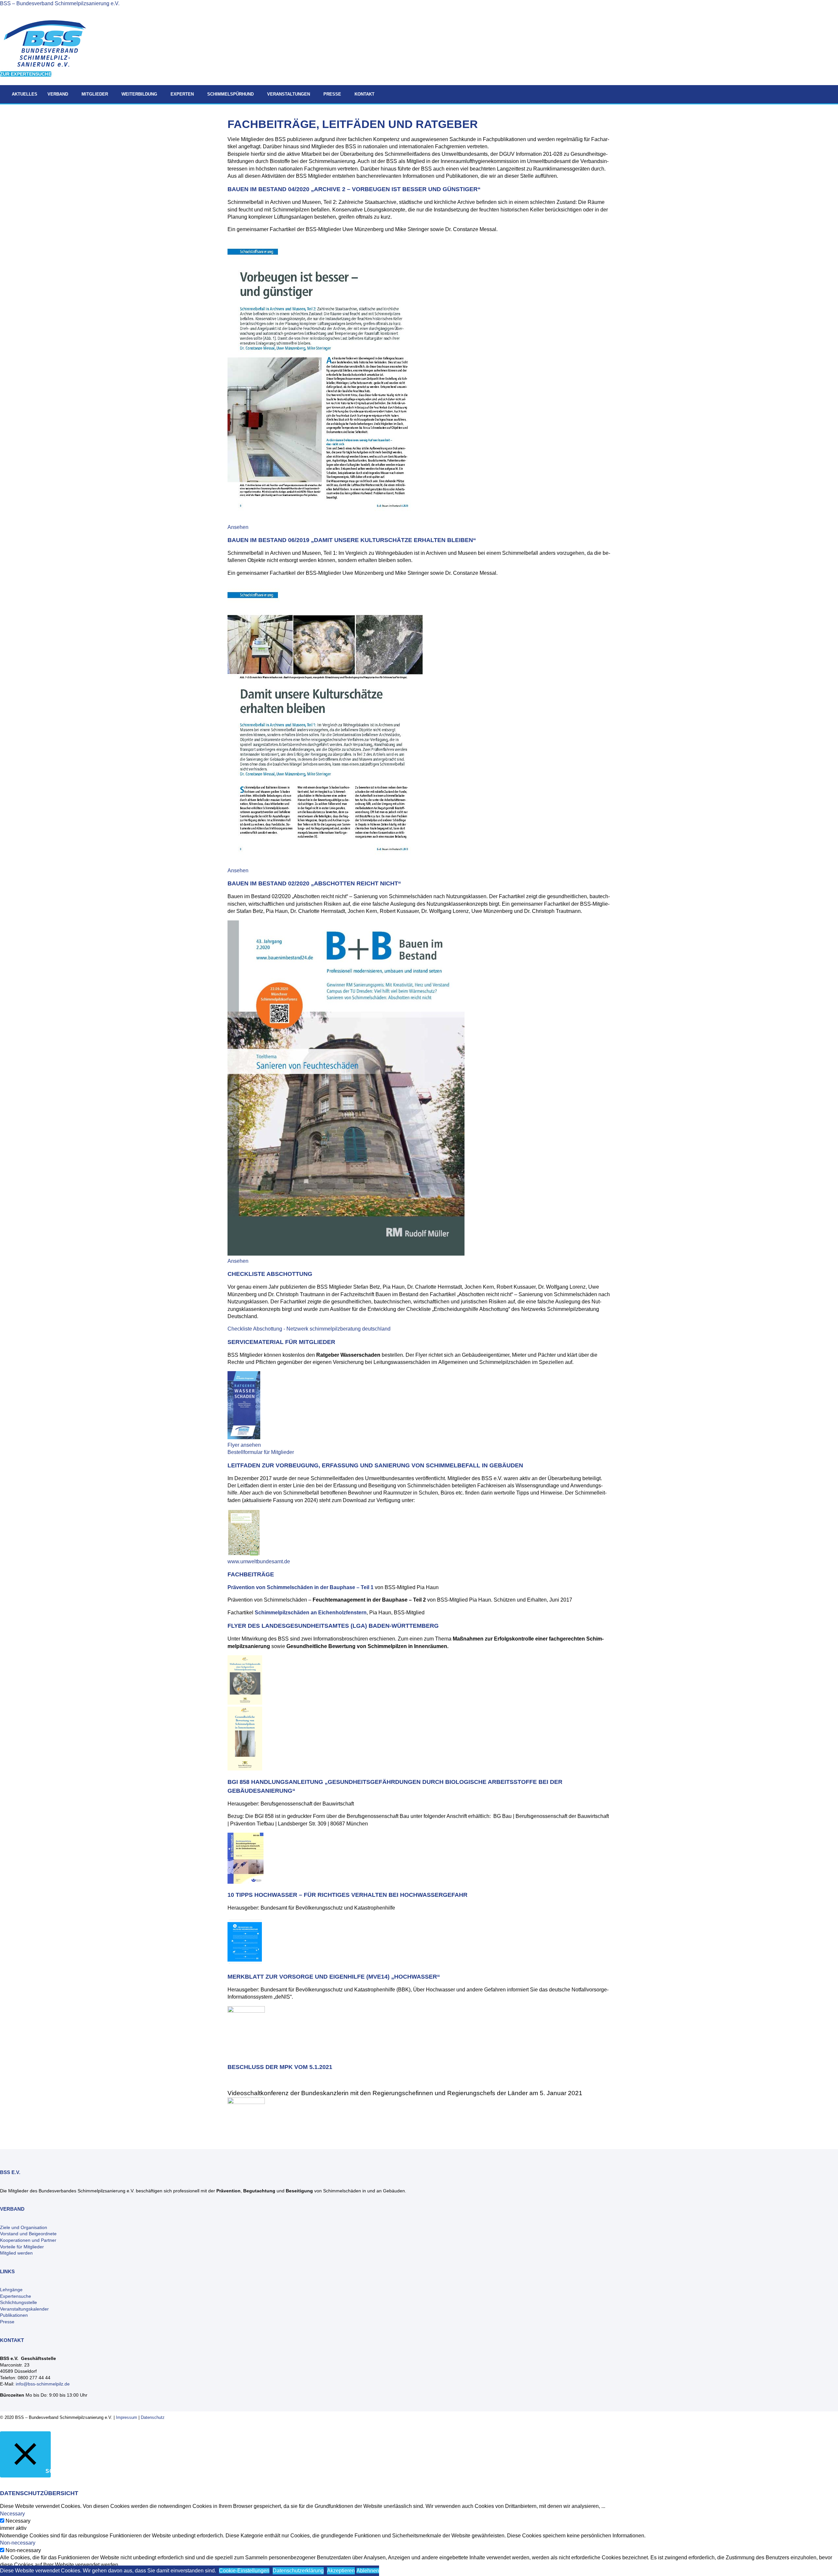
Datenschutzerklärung (298, 2571)
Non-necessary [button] (18, 2543)
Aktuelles (25, 94)
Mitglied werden (16, 2253)
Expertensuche (16, 2296)
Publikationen (14, 2315)
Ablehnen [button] (368, 2571)
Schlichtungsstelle (18, 2302)
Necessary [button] (12, 2514)
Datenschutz (153, 2417)
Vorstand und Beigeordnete (28, 2234)
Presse (7, 2322)
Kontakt (364, 94)
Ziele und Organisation (24, 2227)
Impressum (127, 2417)
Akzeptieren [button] (341, 2571)
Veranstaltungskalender (24, 2309)
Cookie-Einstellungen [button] (244, 2571)
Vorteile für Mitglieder (22, 2247)
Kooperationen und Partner (28, 2240)
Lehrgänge (11, 2290)
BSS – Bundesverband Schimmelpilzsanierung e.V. (60, 3)
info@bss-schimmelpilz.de (43, 2384)
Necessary (18, 2521)
